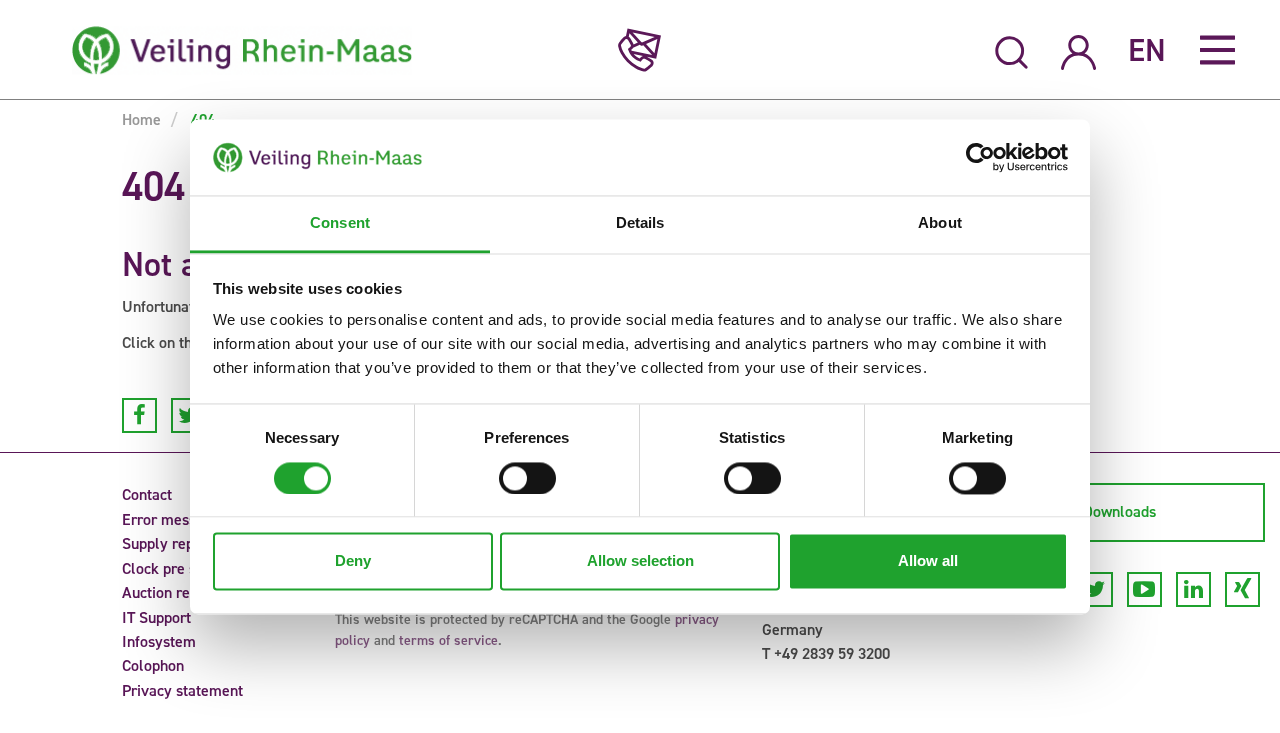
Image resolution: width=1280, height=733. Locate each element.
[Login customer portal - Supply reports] (1078, 49)
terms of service (448, 640)
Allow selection (640, 561)
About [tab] (940, 223)
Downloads (1119, 511)
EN (1147, 50)
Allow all (928, 561)
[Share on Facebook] (139, 415)
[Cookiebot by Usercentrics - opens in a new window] (980, 157)
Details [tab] (640, 223)
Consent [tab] (340, 223)
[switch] (527, 478)
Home (141, 119)
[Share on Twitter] (188, 415)
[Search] (1012, 50)
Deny (353, 561)
